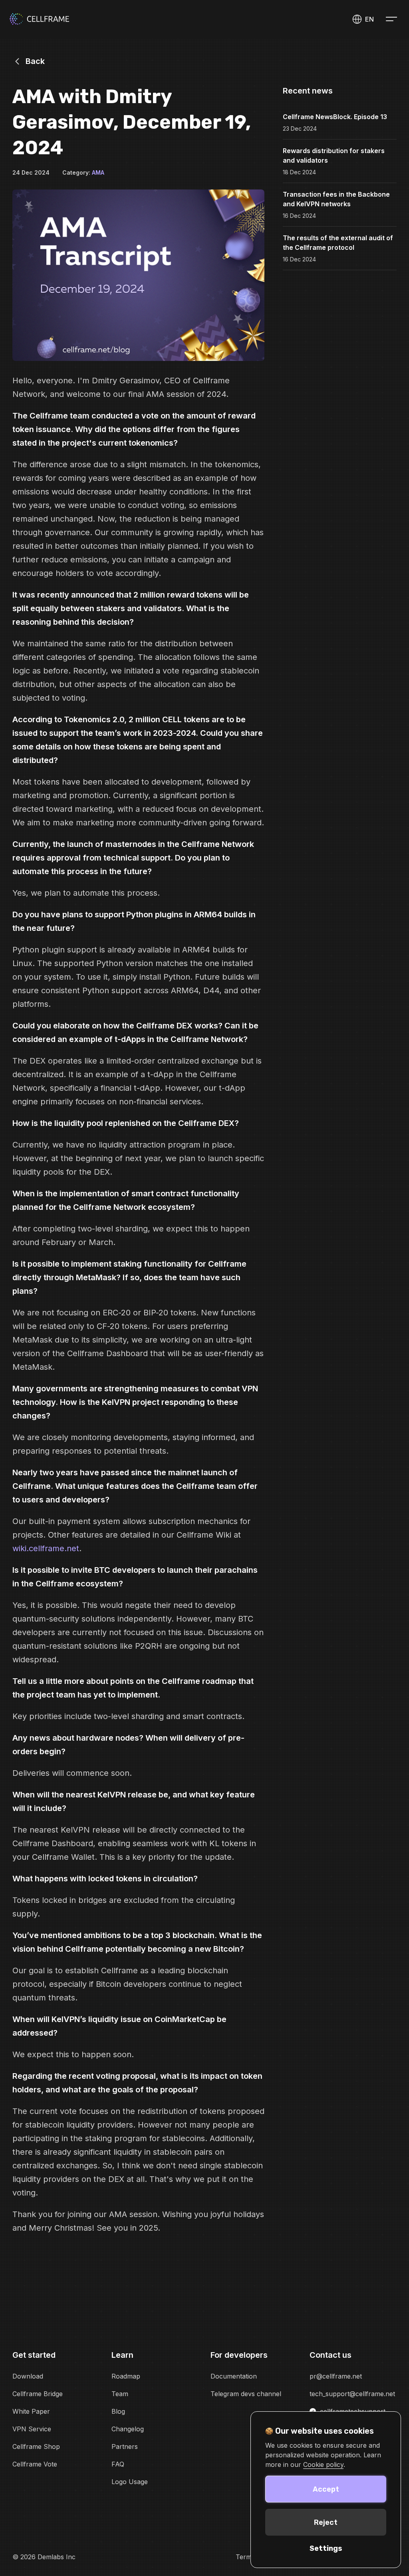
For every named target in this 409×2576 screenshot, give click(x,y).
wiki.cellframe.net (46, 1548)
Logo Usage (130, 2482)
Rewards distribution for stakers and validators (334, 155)
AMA (98, 172)
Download (28, 2376)
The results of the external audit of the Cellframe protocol (338, 243)
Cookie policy (323, 2464)
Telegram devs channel (246, 2394)
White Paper (31, 2411)
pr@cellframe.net (336, 2376)
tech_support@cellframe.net (352, 2394)
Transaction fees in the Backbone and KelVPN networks (336, 199)
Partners (125, 2447)
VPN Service (32, 2429)
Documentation (234, 2376)
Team (120, 2394)
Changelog (128, 2429)
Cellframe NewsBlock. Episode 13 (335, 117)
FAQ (118, 2464)
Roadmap (126, 2376)
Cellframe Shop (36, 2447)
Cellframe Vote (35, 2464)
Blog (118, 2411)
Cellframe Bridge (38, 2394)
